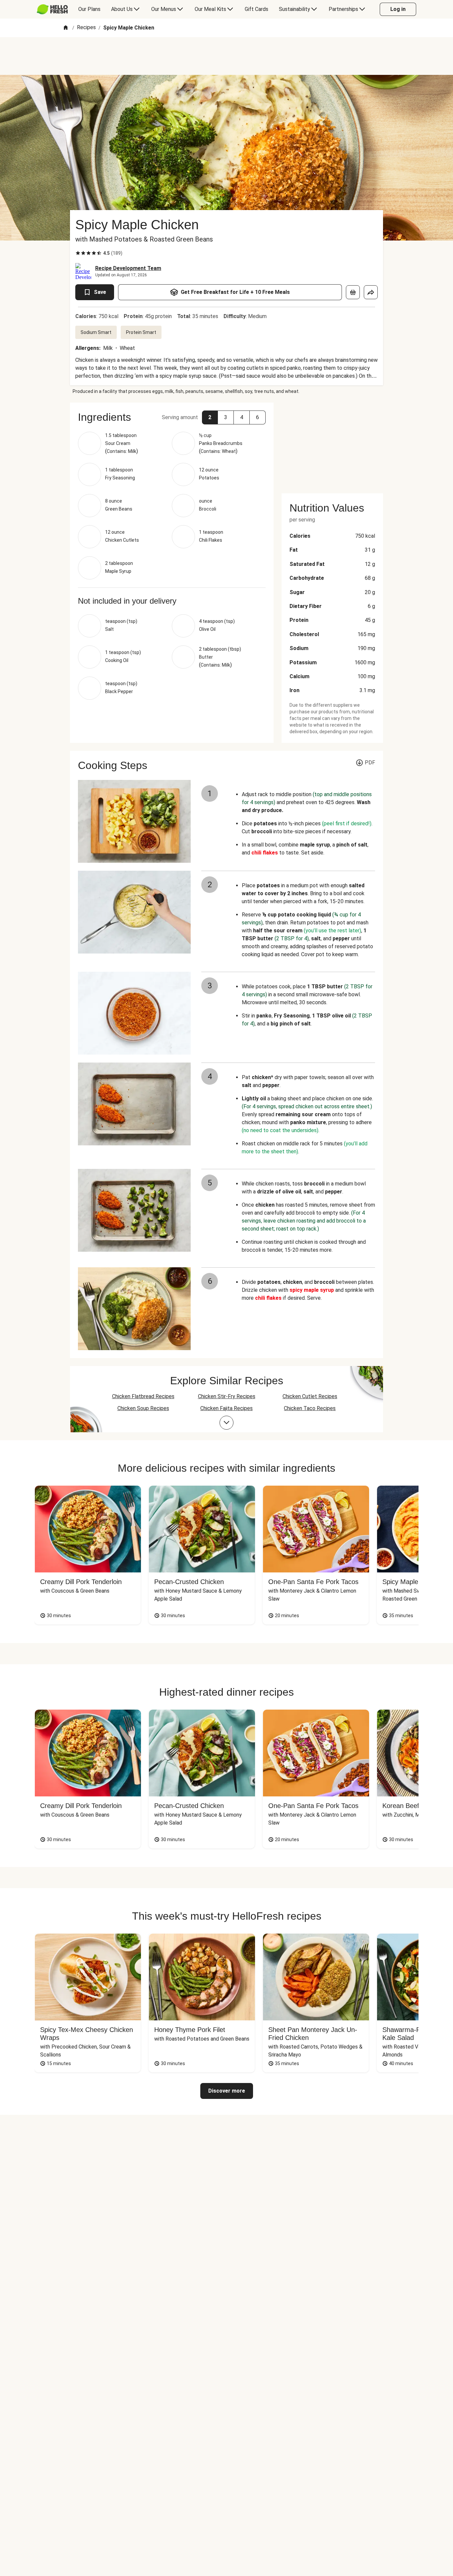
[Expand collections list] (227, 1423)
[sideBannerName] (332, 444)
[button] (210, 417)
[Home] (66, 28)
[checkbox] (78, 253)
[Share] (371, 292)
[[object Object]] (353, 292)
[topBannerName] (227, 56)
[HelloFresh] (52, 9)
